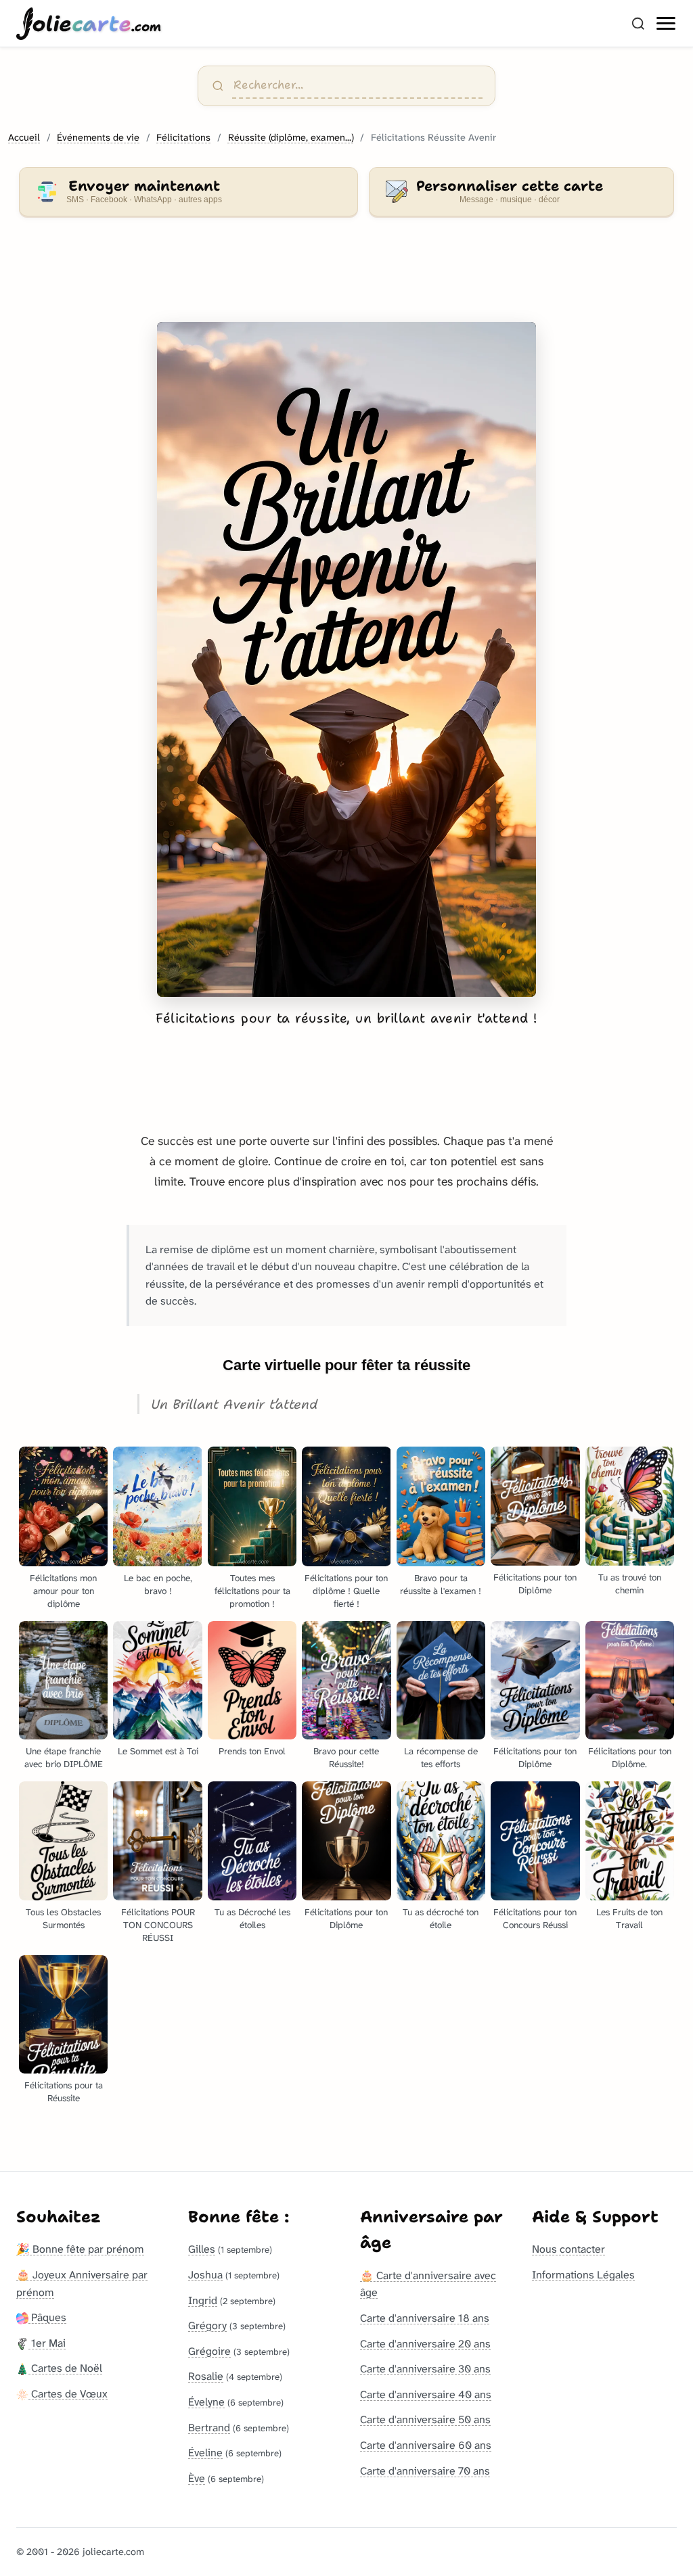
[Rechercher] (638, 24)
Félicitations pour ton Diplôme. (630, 1758)
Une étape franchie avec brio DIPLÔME (64, 1758)
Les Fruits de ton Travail (629, 1919)
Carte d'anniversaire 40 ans (426, 2394)
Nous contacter (568, 2249)
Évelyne (206, 2402)
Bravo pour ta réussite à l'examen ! (441, 1585)
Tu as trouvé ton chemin (630, 1584)
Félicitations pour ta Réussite (64, 2092)
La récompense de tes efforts (441, 1758)
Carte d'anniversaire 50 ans (425, 2419)
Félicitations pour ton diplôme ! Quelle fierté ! (346, 1591)
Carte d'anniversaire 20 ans (425, 2344)
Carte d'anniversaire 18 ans (425, 2318)
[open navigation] (667, 24)
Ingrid (203, 2300)
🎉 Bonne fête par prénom (80, 2249)
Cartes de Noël (65, 2368)
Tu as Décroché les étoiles (252, 1919)
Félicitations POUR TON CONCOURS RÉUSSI (158, 1925)
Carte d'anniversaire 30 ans (425, 2369)
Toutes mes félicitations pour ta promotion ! (252, 1591)
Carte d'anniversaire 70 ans (425, 2471)
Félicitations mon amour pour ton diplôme (63, 1591)
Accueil (24, 138)
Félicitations (183, 138)
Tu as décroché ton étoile (441, 1919)
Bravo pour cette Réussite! (346, 1758)
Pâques (47, 2317)
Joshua (205, 2275)
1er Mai (47, 2343)
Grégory (207, 2325)
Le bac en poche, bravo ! (158, 1585)
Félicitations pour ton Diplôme (535, 1584)
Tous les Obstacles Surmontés (63, 1919)
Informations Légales (583, 2275)
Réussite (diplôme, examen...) (291, 138)
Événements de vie (98, 138)
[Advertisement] (346, 277)
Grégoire (209, 2351)
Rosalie (206, 2376)
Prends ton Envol (252, 1751)
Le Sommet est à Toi (158, 1751)
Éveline (205, 2453)
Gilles (202, 2249)
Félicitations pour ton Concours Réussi (535, 1919)
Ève (197, 2478)
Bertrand (209, 2428)
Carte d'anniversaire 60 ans (426, 2445)
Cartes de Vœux (68, 2394)
